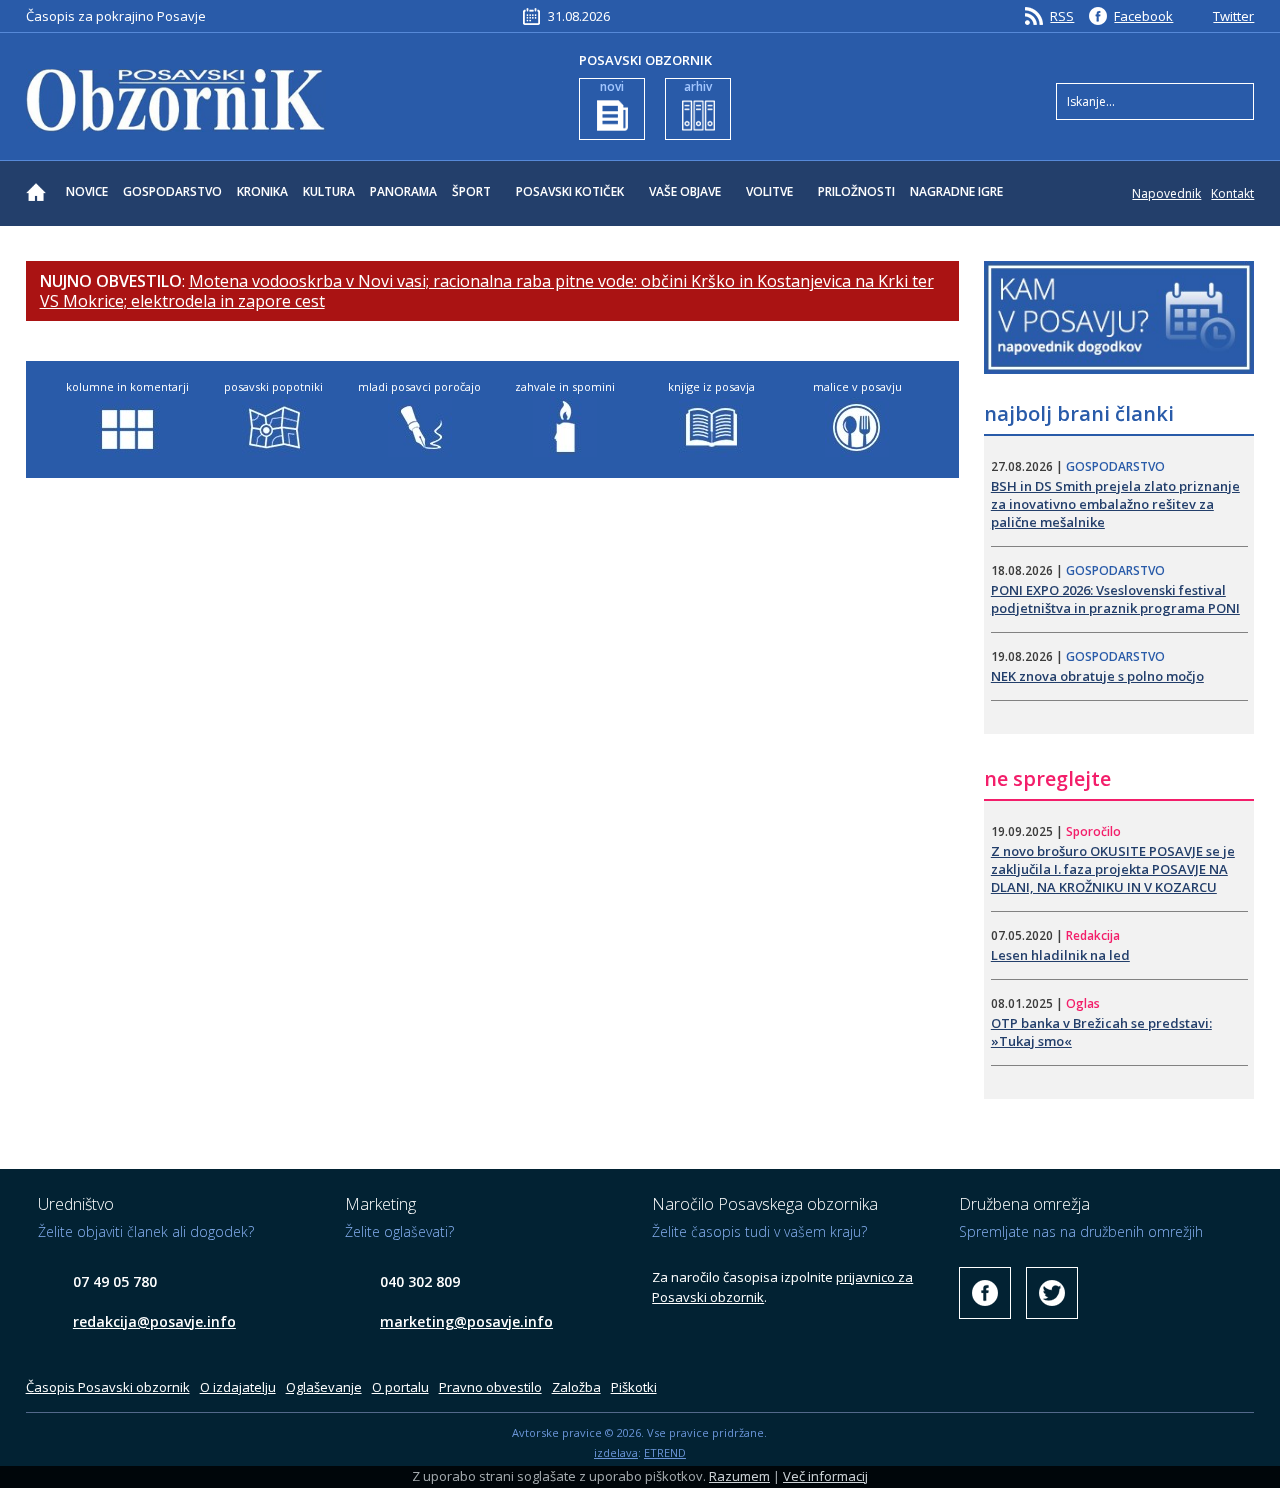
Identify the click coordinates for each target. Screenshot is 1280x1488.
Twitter (1233, 16)
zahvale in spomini (565, 386)
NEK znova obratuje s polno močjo (1097, 676)
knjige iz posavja (711, 386)
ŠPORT (471, 191)
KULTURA (329, 191)
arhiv (698, 86)
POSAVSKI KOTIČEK (570, 191)
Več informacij (825, 1476)
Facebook (1143, 16)
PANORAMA (403, 191)
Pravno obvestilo (490, 1387)
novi (612, 86)
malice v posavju (857, 386)
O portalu (400, 1387)
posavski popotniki (273, 386)
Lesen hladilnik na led (1060, 955)
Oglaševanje (324, 1387)
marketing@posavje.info (466, 1321)
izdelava (616, 1452)
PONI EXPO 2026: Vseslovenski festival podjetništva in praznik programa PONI (1115, 599)
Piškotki (634, 1387)
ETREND (665, 1452)
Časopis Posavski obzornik (108, 1387)
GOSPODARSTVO (172, 191)
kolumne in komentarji (127, 386)
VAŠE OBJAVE (685, 191)
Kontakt (1232, 193)
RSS (1062, 16)
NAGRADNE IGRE (956, 191)
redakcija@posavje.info (154, 1321)
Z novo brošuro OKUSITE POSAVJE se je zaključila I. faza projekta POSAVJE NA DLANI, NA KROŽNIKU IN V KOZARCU (1113, 869)
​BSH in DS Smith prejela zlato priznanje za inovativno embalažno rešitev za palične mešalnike (1115, 504)
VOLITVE (769, 191)
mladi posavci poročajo (419, 386)
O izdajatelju (238, 1387)
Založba (576, 1387)
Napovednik (1166, 193)
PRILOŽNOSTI (856, 191)
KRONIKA (262, 191)
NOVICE (87, 191)
